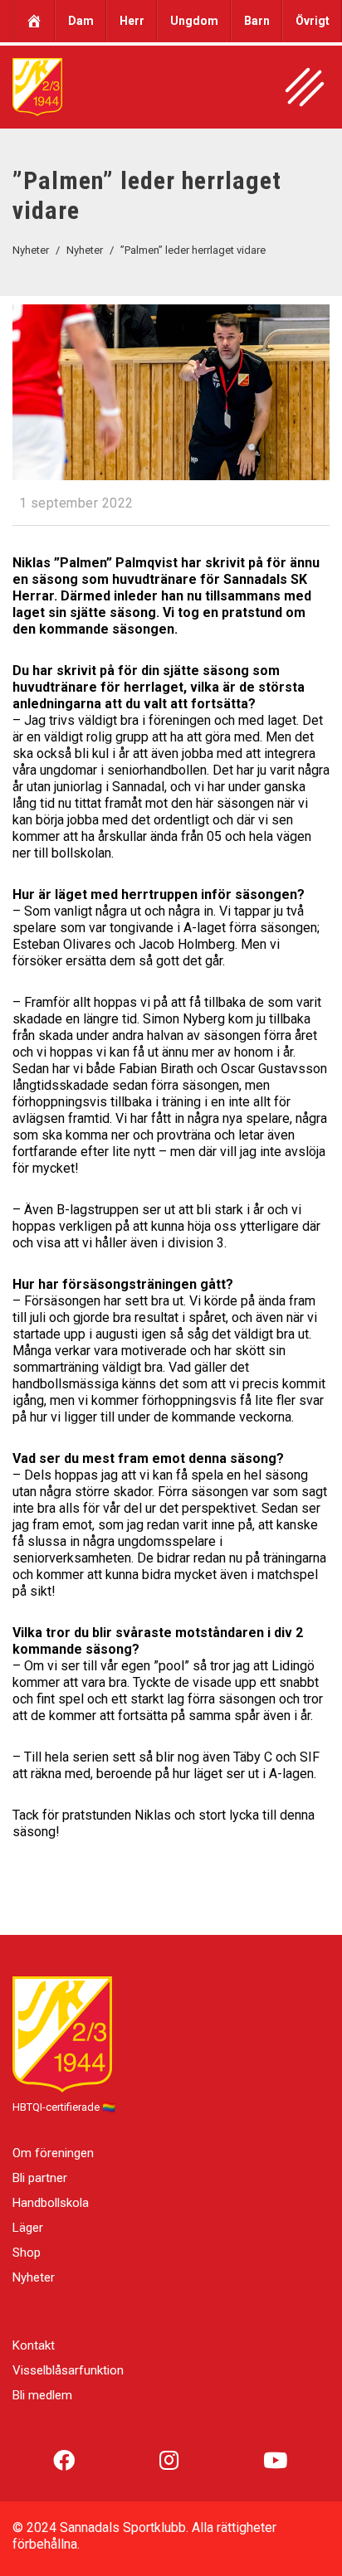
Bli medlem (42, 2395)
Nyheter (34, 2277)
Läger (28, 2228)
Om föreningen (53, 2153)
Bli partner (40, 2178)
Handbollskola (51, 2203)
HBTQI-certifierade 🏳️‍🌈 (64, 2107)
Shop (27, 2253)
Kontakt (34, 2345)
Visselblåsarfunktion (68, 2370)
